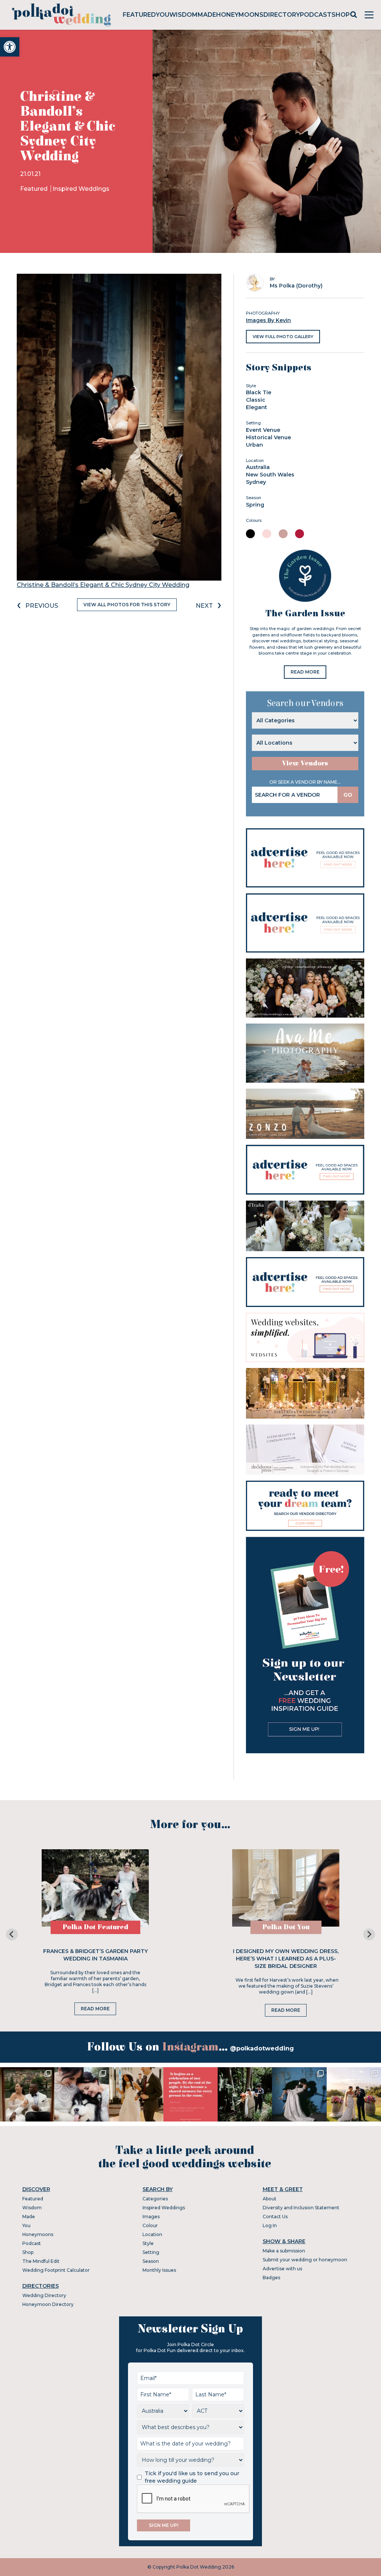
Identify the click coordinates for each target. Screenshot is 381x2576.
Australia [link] (258, 467)
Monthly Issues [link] (159, 2270)
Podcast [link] (316, 15)
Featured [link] (139, 15)
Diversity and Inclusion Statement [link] (301, 2208)
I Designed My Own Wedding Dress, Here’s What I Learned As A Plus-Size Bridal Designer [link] (286, 1959)
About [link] (270, 2199)
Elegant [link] (257, 407)
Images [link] (151, 2217)
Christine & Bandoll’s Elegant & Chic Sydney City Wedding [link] (103, 585)
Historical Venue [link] (268, 437)
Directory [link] (282, 15)
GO (348, 795)
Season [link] (151, 2261)
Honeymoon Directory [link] (48, 2304)
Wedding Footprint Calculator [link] (56, 2270)
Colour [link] (150, 2225)
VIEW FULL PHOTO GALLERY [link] (283, 337)
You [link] (163, 15)
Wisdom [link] (183, 15)
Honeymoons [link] (240, 15)
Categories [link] (155, 2199)
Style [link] (148, 2243)
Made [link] (207, 15)
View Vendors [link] (305, 763)
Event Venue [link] (263, 430)
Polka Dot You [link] (286, 1927)
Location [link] (152, 2234)
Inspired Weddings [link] (81, 189)
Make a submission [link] (284, 2251)
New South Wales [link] (270, 475)
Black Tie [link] (259, 392)
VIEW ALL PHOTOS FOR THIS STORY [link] (127, 605)
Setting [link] (151, 2252)
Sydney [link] (256, 482)
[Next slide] (369, 1934)
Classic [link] (256, 400)
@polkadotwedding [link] (262, 2048)
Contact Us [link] (275, 2217)
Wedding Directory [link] (44, 2295)
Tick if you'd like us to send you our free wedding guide (192, 2477)
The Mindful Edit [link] (41, 2261)
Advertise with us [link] (282, 2269)
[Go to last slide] (12, 1934)
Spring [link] (255, 505)
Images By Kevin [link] (268, 320)
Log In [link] (270, 2225)
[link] (10, 47)
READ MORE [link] (305, 672)
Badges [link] (271, 2278)
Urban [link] (254, 445)
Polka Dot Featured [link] (95, 1927)
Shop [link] (341, 15)
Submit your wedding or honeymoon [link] (305, 2260)
